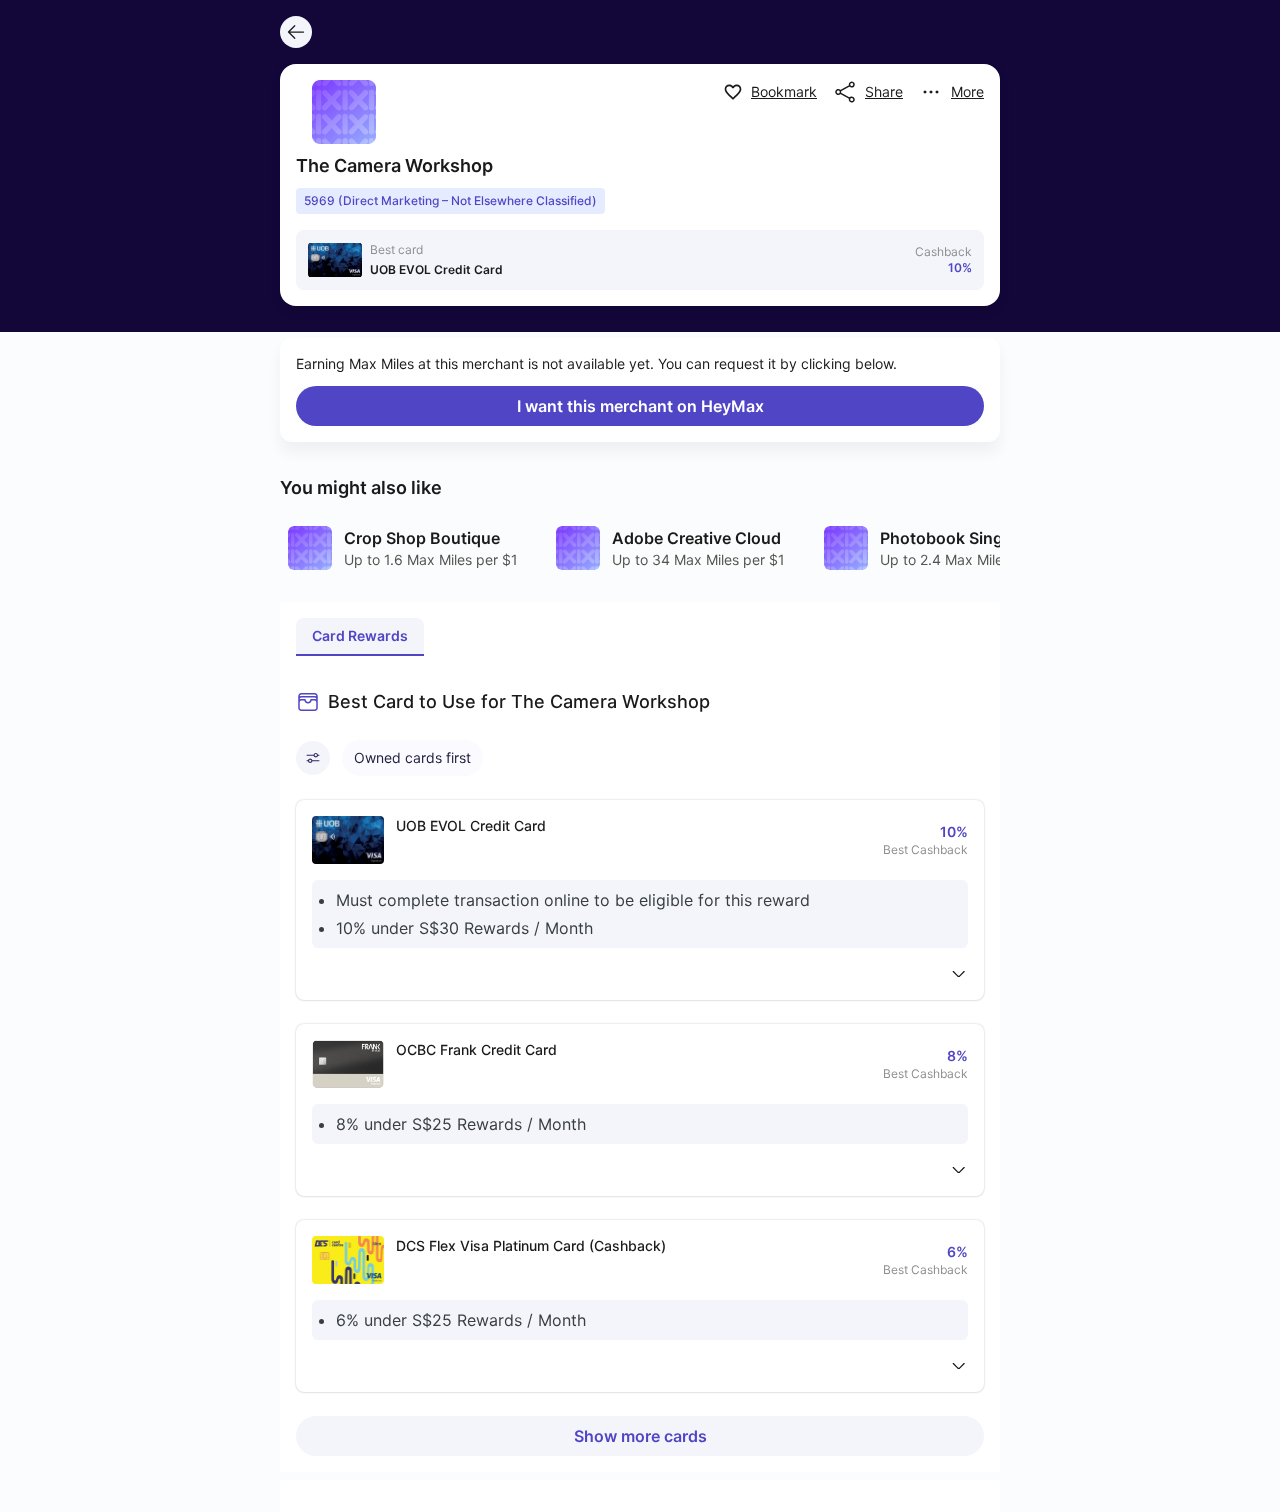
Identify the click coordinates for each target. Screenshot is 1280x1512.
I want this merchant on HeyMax (640, 406)
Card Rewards (360, 635)
